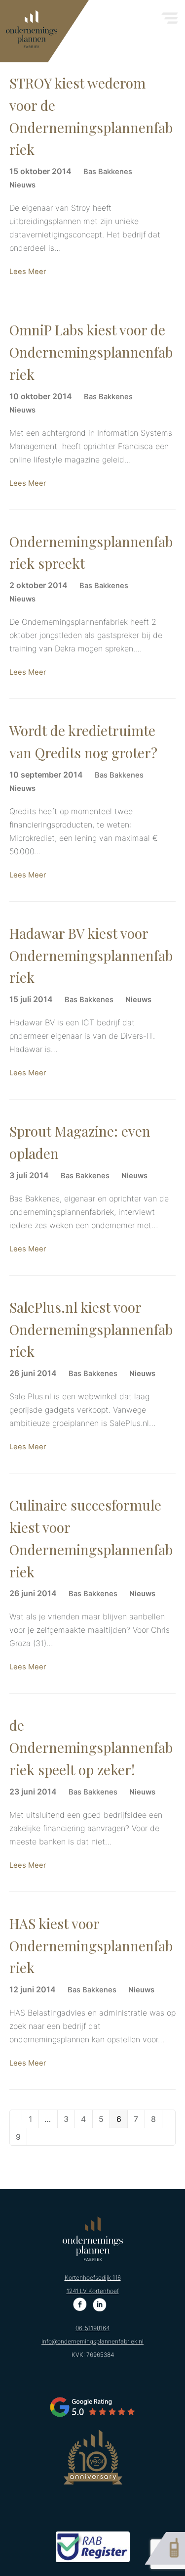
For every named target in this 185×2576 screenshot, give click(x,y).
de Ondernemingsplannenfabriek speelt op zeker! (91, 1747)
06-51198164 (92, 2328)
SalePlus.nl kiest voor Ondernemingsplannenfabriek (91, 1329)
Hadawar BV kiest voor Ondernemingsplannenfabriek (91, 955)
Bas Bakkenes (108, 172)
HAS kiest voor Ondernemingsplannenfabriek (91, 1946)
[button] (170, 15)
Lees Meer (28, 272)
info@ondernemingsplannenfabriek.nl (92, 2341)
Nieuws (22, 185)
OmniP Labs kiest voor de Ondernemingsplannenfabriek (91, 352)
